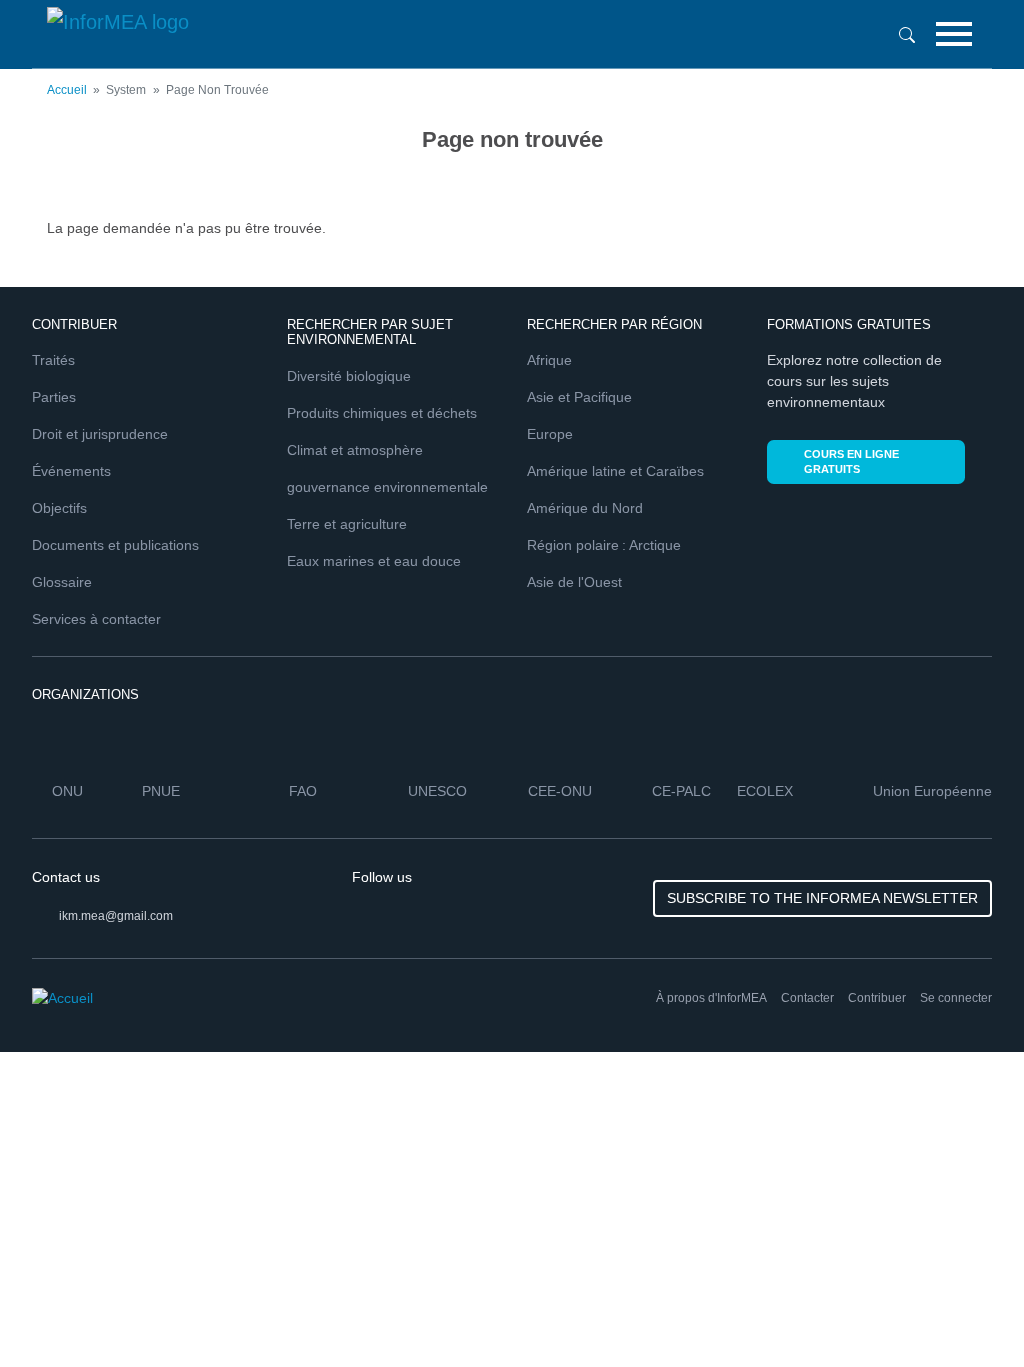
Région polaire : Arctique (604, 545)
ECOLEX (765, 791)
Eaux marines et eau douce (374, 561)
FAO (303, 791)
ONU (67, 791)
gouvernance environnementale (387, 487)
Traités (53, 360)
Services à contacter (96, 619)
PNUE (161, 791)
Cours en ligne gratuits (851, 461)
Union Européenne (932, 791)
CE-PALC (681, 791)
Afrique (549, 360)
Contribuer (877, 998)
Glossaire (62, 582)
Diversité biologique (349, 376)
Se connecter (956, 998)
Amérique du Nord (585, 508)
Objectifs (59, 508)
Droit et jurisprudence (100, 434)
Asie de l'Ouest (574, 582)
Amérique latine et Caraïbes (615, 471)
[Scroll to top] (966, 1309)
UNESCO (437, 791)
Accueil (67, 90)
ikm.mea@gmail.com (116, 916)
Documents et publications (115, 545)
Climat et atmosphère (355, 450)
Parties (54, 397)
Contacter (807, 998)
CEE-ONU (560, 791)
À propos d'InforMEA (711, 998)
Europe (550, 434)
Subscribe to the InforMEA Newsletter (822, 898)
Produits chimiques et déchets (382, 413)
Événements (71, 471)
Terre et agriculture (347, 524)
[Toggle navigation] (954, 34)
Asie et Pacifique (579, 397)
